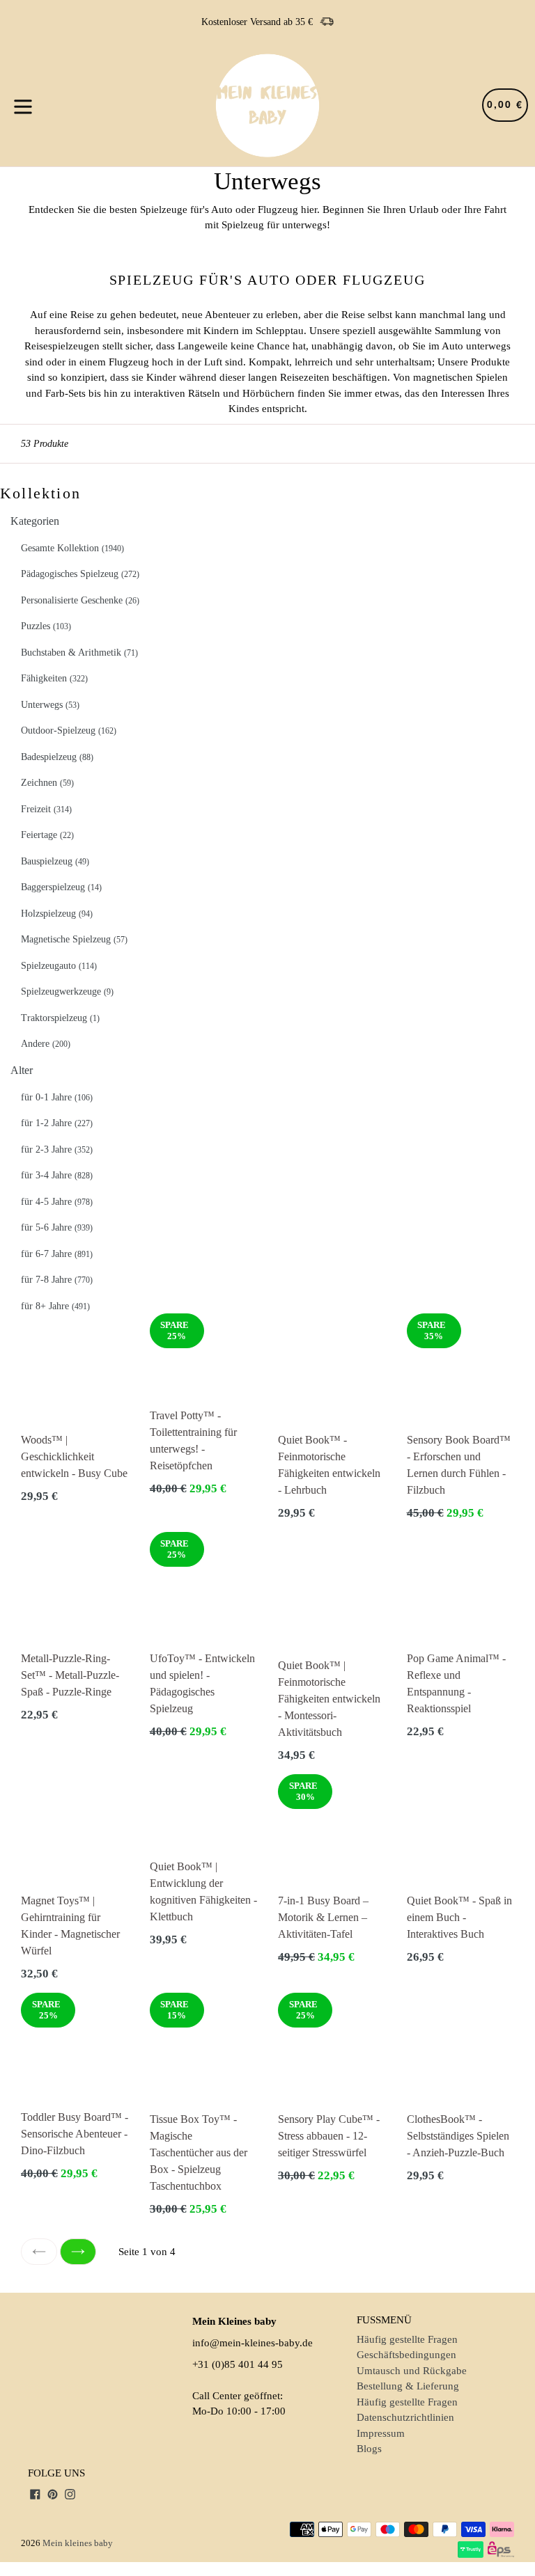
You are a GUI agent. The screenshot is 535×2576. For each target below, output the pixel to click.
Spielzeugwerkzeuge (67, 991)
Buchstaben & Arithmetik (79, 653)
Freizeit (46, 809)
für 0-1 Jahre (57, 1097)
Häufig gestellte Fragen (407, 2339)
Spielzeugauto (59, 966)
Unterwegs (50, 705)
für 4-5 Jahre (57, 1202)
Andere (46, 1044)
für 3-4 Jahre (57, 1175)
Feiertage (47, 835)
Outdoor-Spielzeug (69, 730)
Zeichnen (47, 783)
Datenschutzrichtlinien (405, 2417)
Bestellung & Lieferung (408, 2386)
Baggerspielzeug (61, 887)
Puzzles (46, 626)
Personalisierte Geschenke (80, 600)
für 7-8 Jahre (57, 1280)
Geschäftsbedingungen (406, 2355)
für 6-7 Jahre (57, 1254)
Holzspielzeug (57, 914)
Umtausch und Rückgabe (412, 2371)
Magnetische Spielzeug (74, 939)
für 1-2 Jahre (57, 1123)
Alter (22, 1070)
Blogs (369, 2449)
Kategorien (35, 521)
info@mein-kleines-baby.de (253, 2343)
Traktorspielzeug (60, 1018)
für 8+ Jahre (55, 1306)
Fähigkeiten (54, 678)
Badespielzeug (57, 757)
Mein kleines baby (78, 2543)
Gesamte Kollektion (72, 548)
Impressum (381, 2433)
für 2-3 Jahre (57, 1149)
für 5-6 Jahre (57, 1227)
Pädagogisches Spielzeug (80, 574)
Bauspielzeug (55, 861)
